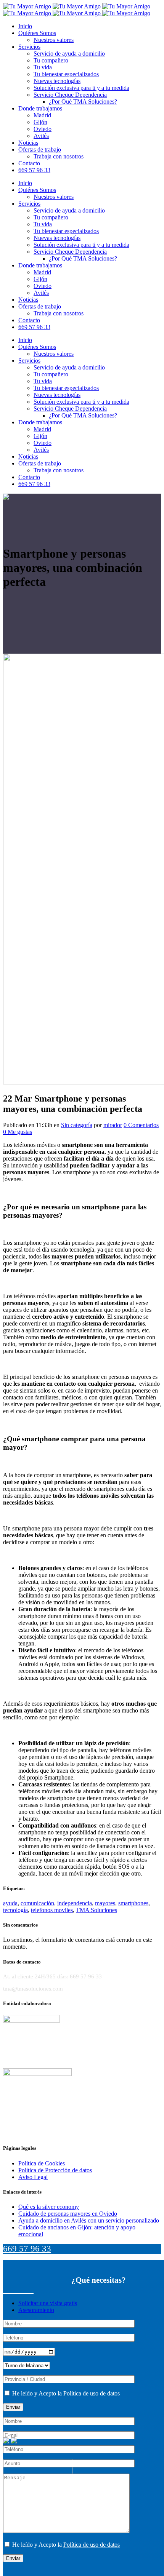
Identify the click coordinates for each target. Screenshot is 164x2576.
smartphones (133, 1903)
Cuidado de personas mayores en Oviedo (68, 2214)
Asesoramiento (36, 2310)
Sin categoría (77, 1125)
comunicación (37, 1903)
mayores (105, 1903)
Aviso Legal (33, 2177)
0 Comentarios (141, 1125)
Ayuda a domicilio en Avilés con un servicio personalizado (89, 2220)
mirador (113, 1125)
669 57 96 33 (27, 2249)
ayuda (10, 1903)
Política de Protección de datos (55, 2170)
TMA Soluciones (96, 1910)
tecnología (15, 1910)
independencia (75, 1903)
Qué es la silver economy (49, 2207)
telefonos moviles (52, 1910)
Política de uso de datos (92, 2393)
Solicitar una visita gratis (48, 2303)
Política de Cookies (42, 2163)
